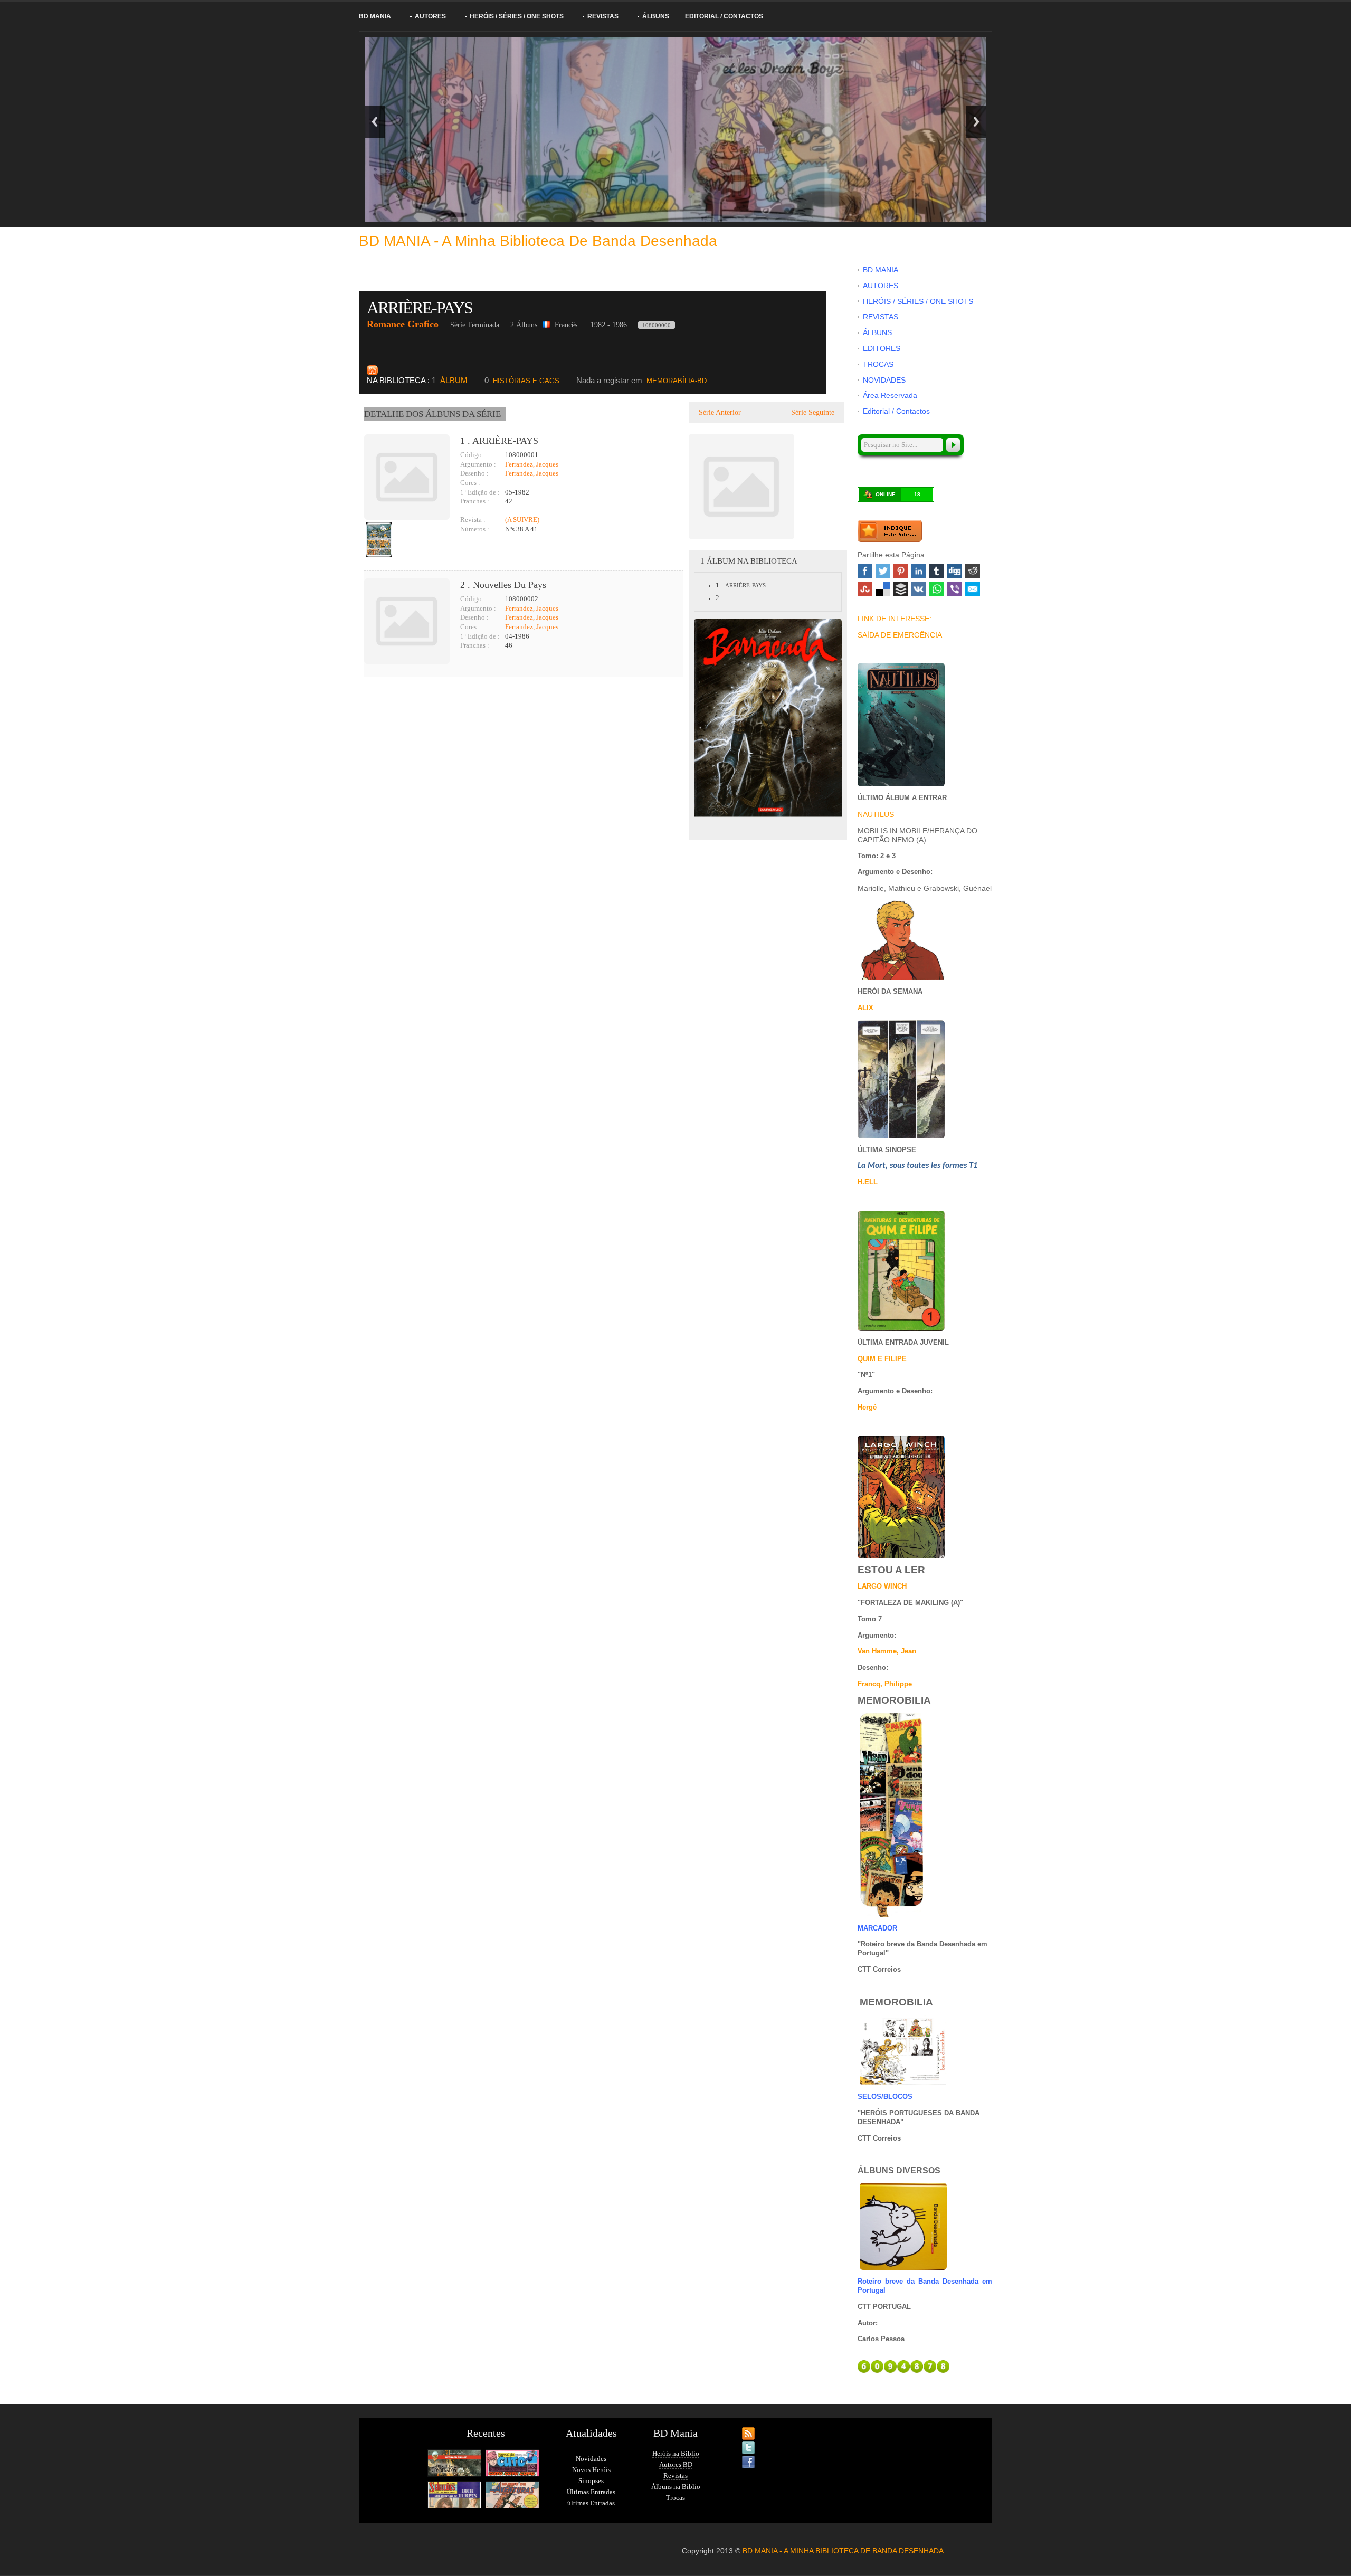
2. (718, 598)
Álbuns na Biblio (676, 2487)
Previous (375, 122)
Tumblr (937, 571)
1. (718, 585)
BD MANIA (375, 16)
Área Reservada (890, 395)
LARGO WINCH (882, 1586)
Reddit (973, 571)
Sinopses (591, 2481)
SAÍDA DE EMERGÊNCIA (900, 635)
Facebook (865, 571)
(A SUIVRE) (522, 520)
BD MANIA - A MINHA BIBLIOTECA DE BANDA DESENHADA (843, 2551)
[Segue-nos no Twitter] (739, 2441)
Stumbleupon (865, 589)
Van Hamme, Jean (887, 1651)
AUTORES (430, 16)
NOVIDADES (884, 380)
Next (976, 122)
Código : (473, 455)
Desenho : (474, 473)
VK (919, 589)
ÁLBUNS (656, 16)
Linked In (919, 571)
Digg (955, 571)
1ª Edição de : (480, 492)
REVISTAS (603, 16)
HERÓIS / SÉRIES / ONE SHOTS (517, 16)
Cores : (470, 483)
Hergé (867, 1407)
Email (973, 589)
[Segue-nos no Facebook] (739, 2456)
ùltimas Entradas (591, 2503)
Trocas (675, 2498)
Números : (475, 529)
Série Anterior (719, 412)
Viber (955, 589)
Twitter (883, 571)
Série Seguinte (814, 412)
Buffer (901, 589)
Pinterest (901, 571)
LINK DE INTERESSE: (895, 619)
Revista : (473, 520)
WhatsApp (937, 589)
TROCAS (878, 364)
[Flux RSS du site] (739, 2427)
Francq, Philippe (885, 1684)
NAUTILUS (876, 814)
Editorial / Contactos (724, 16)
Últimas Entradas (591, 2492)
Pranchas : (475, 501)
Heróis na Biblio (676, 2453)
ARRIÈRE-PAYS (421, 308)
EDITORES (882, 348)
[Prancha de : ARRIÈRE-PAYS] (379, 540)
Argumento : (478, 464)
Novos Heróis (591, 2470)
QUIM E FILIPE (882, 1359)
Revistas (675, 2475)
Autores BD (676, 2464)
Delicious (883, 589)
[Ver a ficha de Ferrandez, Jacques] (461, 511)
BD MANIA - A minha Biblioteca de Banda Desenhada (538, 241)
